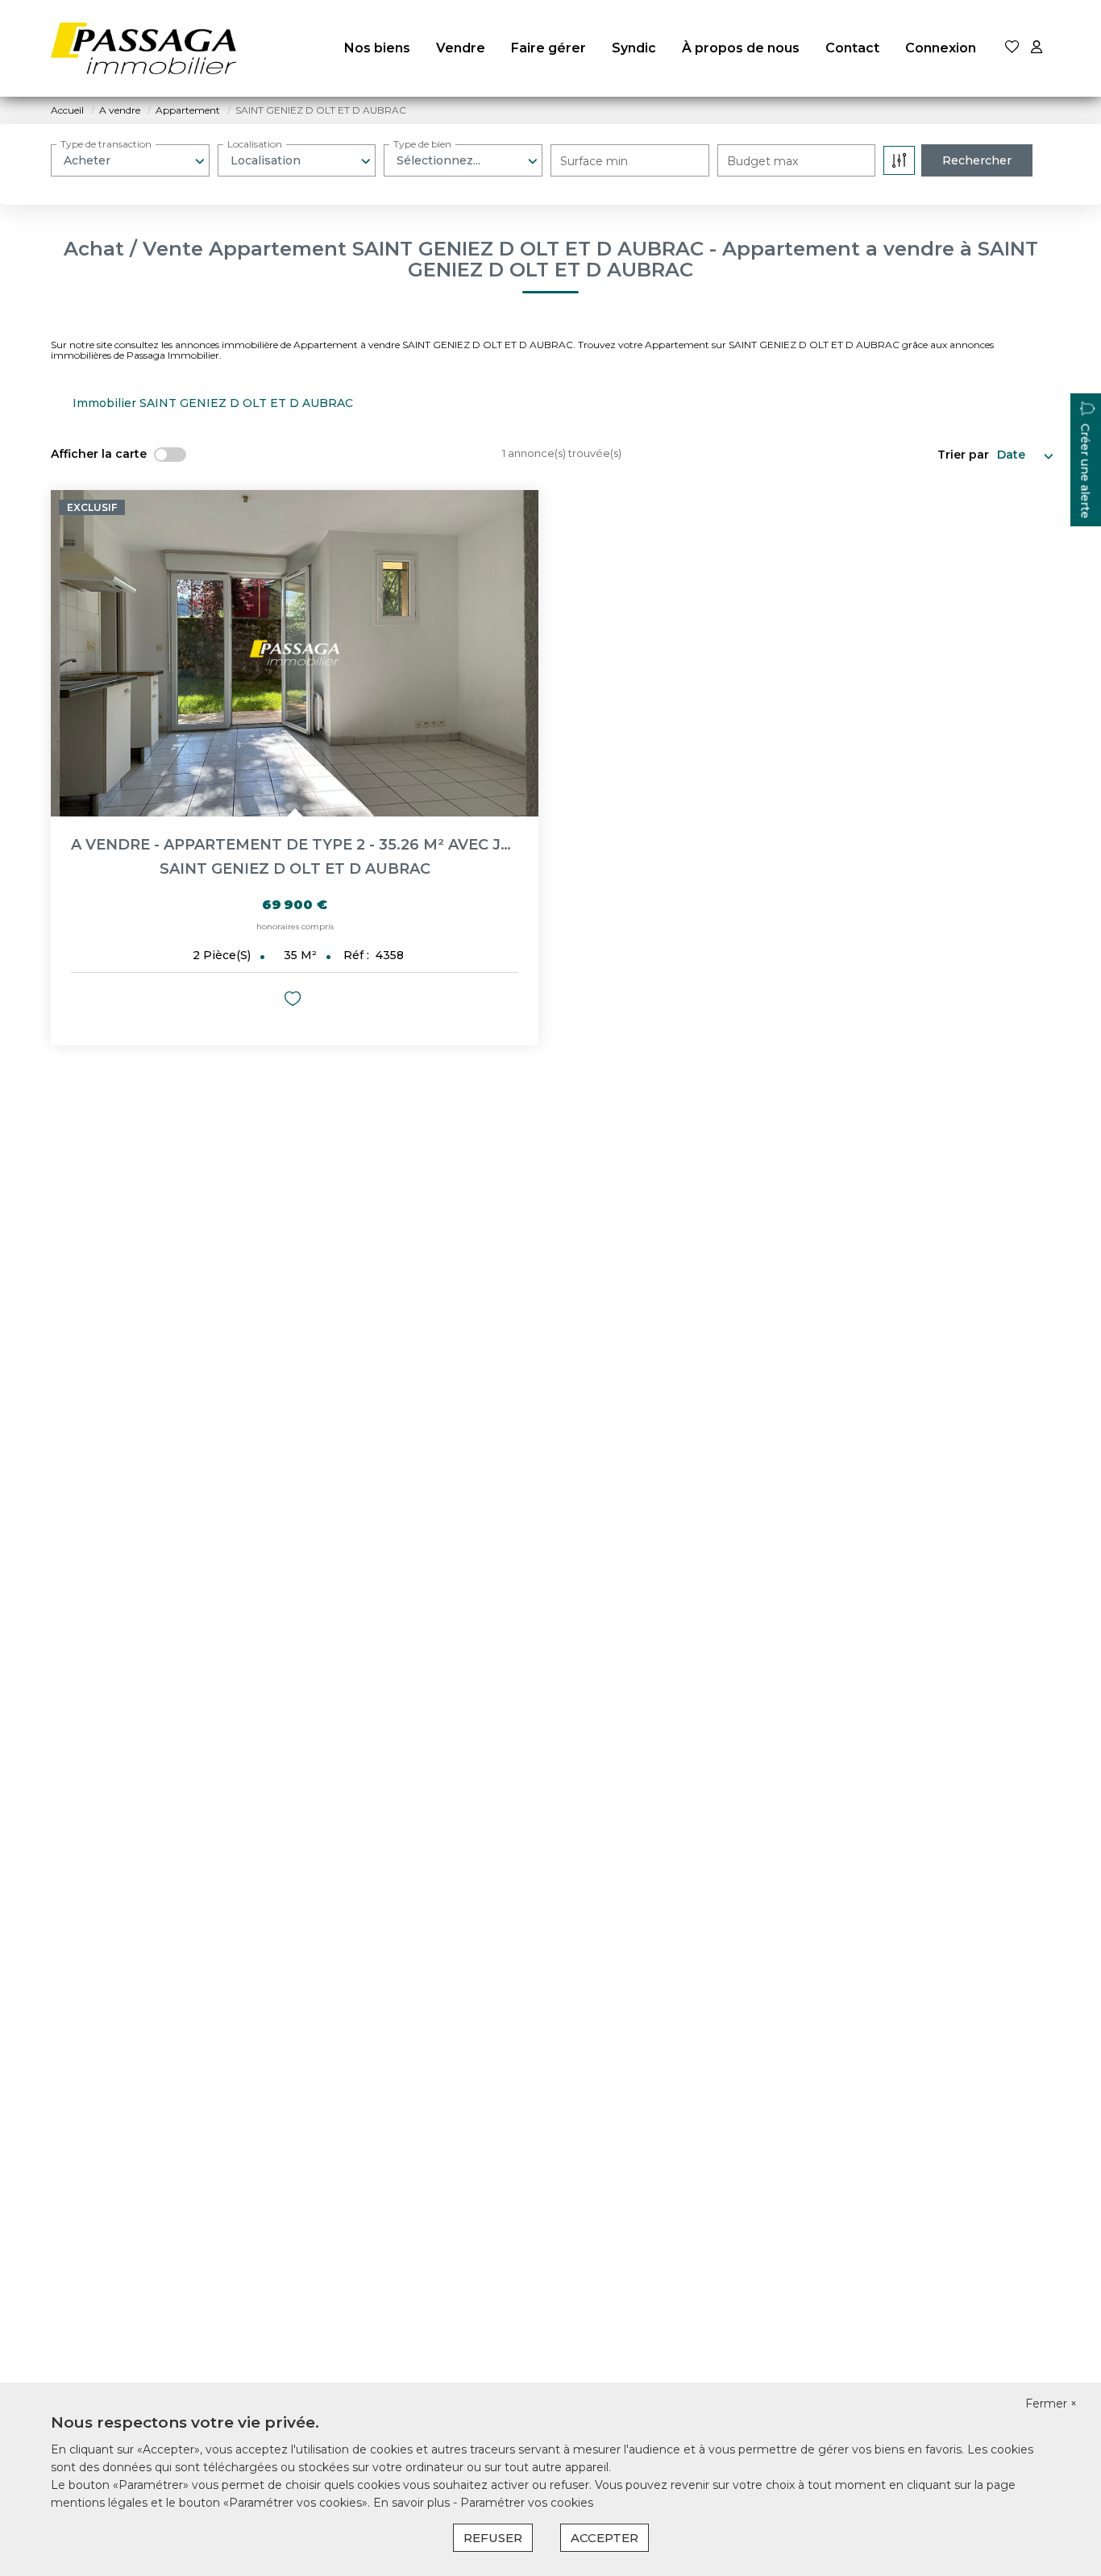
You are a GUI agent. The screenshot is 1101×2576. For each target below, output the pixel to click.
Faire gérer (548, 48)
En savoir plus (413, 2503)
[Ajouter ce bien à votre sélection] (295, 1001)
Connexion (941, 48)
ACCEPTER (605, 2538)
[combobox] (130, 160)
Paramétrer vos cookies (527, 2503)
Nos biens (377, 48)
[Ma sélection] (1012, 48)
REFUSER (493, 2538)
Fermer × (1051, 2404)
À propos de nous (741, 48)
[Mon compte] (1037, 48)
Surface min (594, 161)
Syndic (634, 48)
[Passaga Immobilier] (143, 48)
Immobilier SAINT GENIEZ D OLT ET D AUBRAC (213, 403)
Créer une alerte (1085, 472)
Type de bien (422, 144)
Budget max (762, 161)
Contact (852, 48)
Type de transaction (106, 144)
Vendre (461, 48)
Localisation (255, 144)
